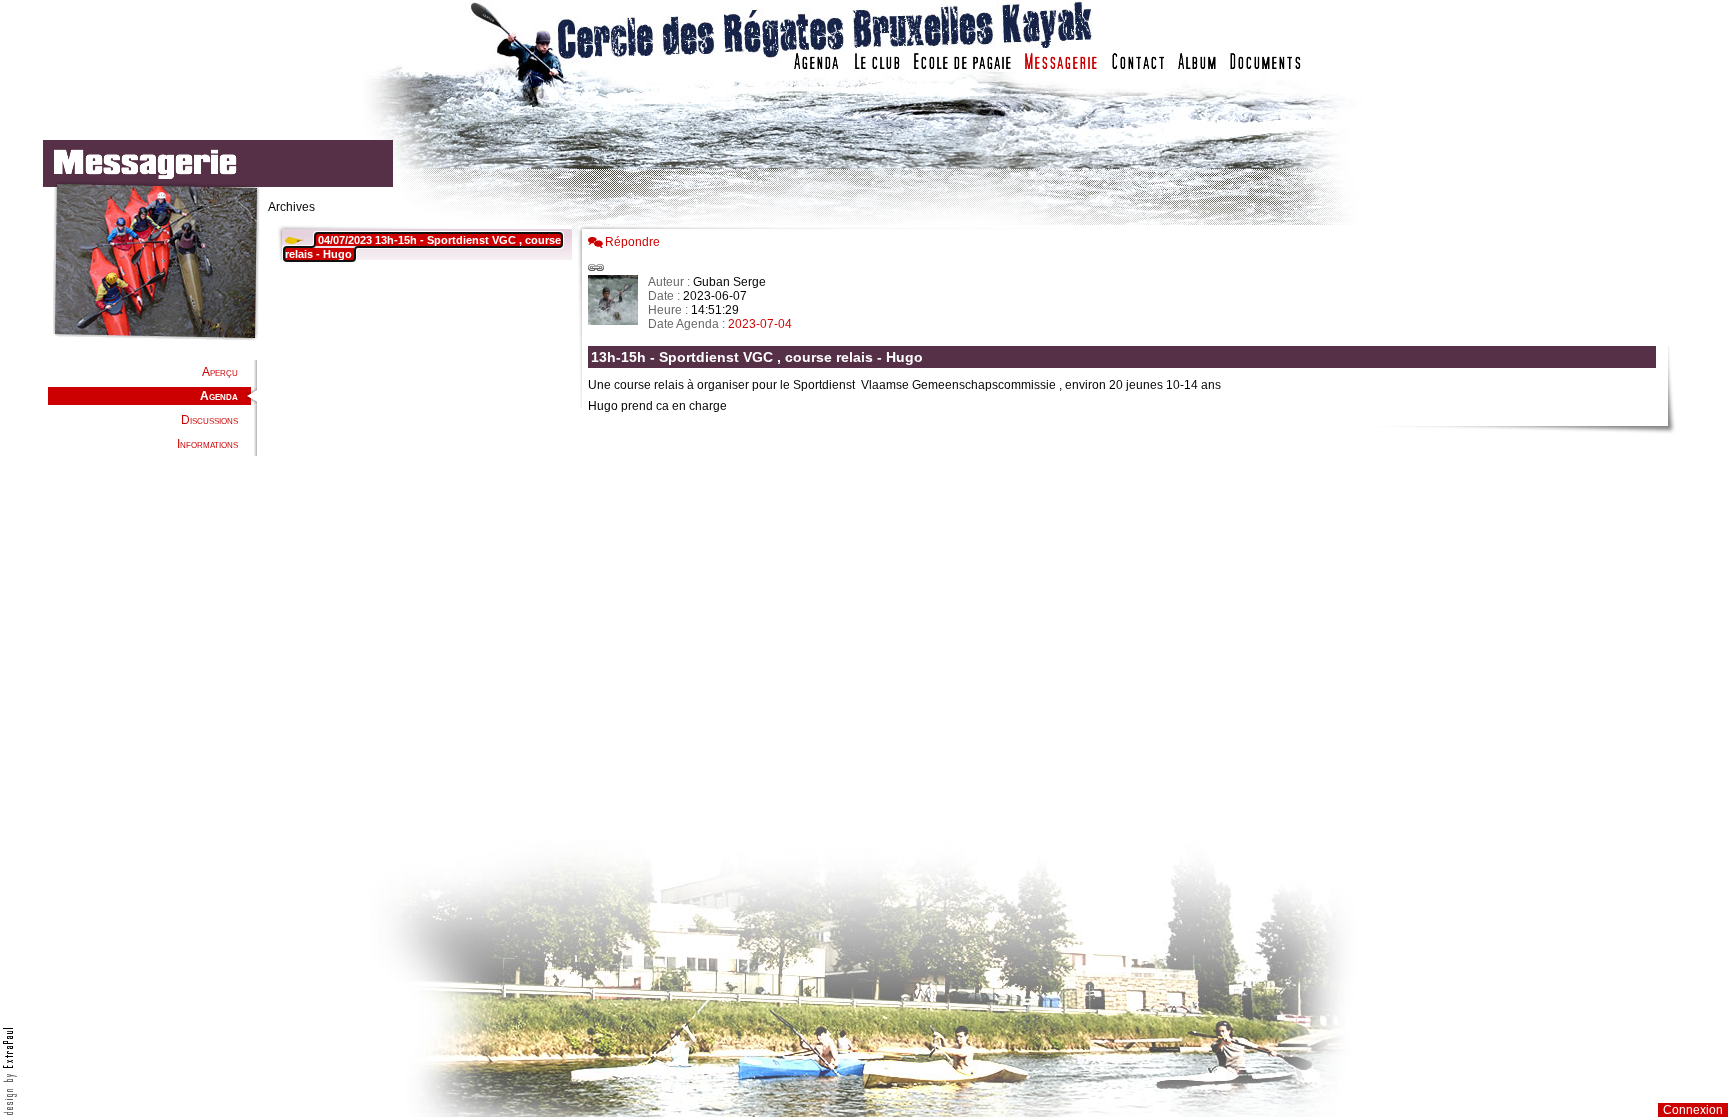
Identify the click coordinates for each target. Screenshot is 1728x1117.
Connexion (1693, 1110)
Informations (207, 444)
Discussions (209, 420)
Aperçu (220, 372)
